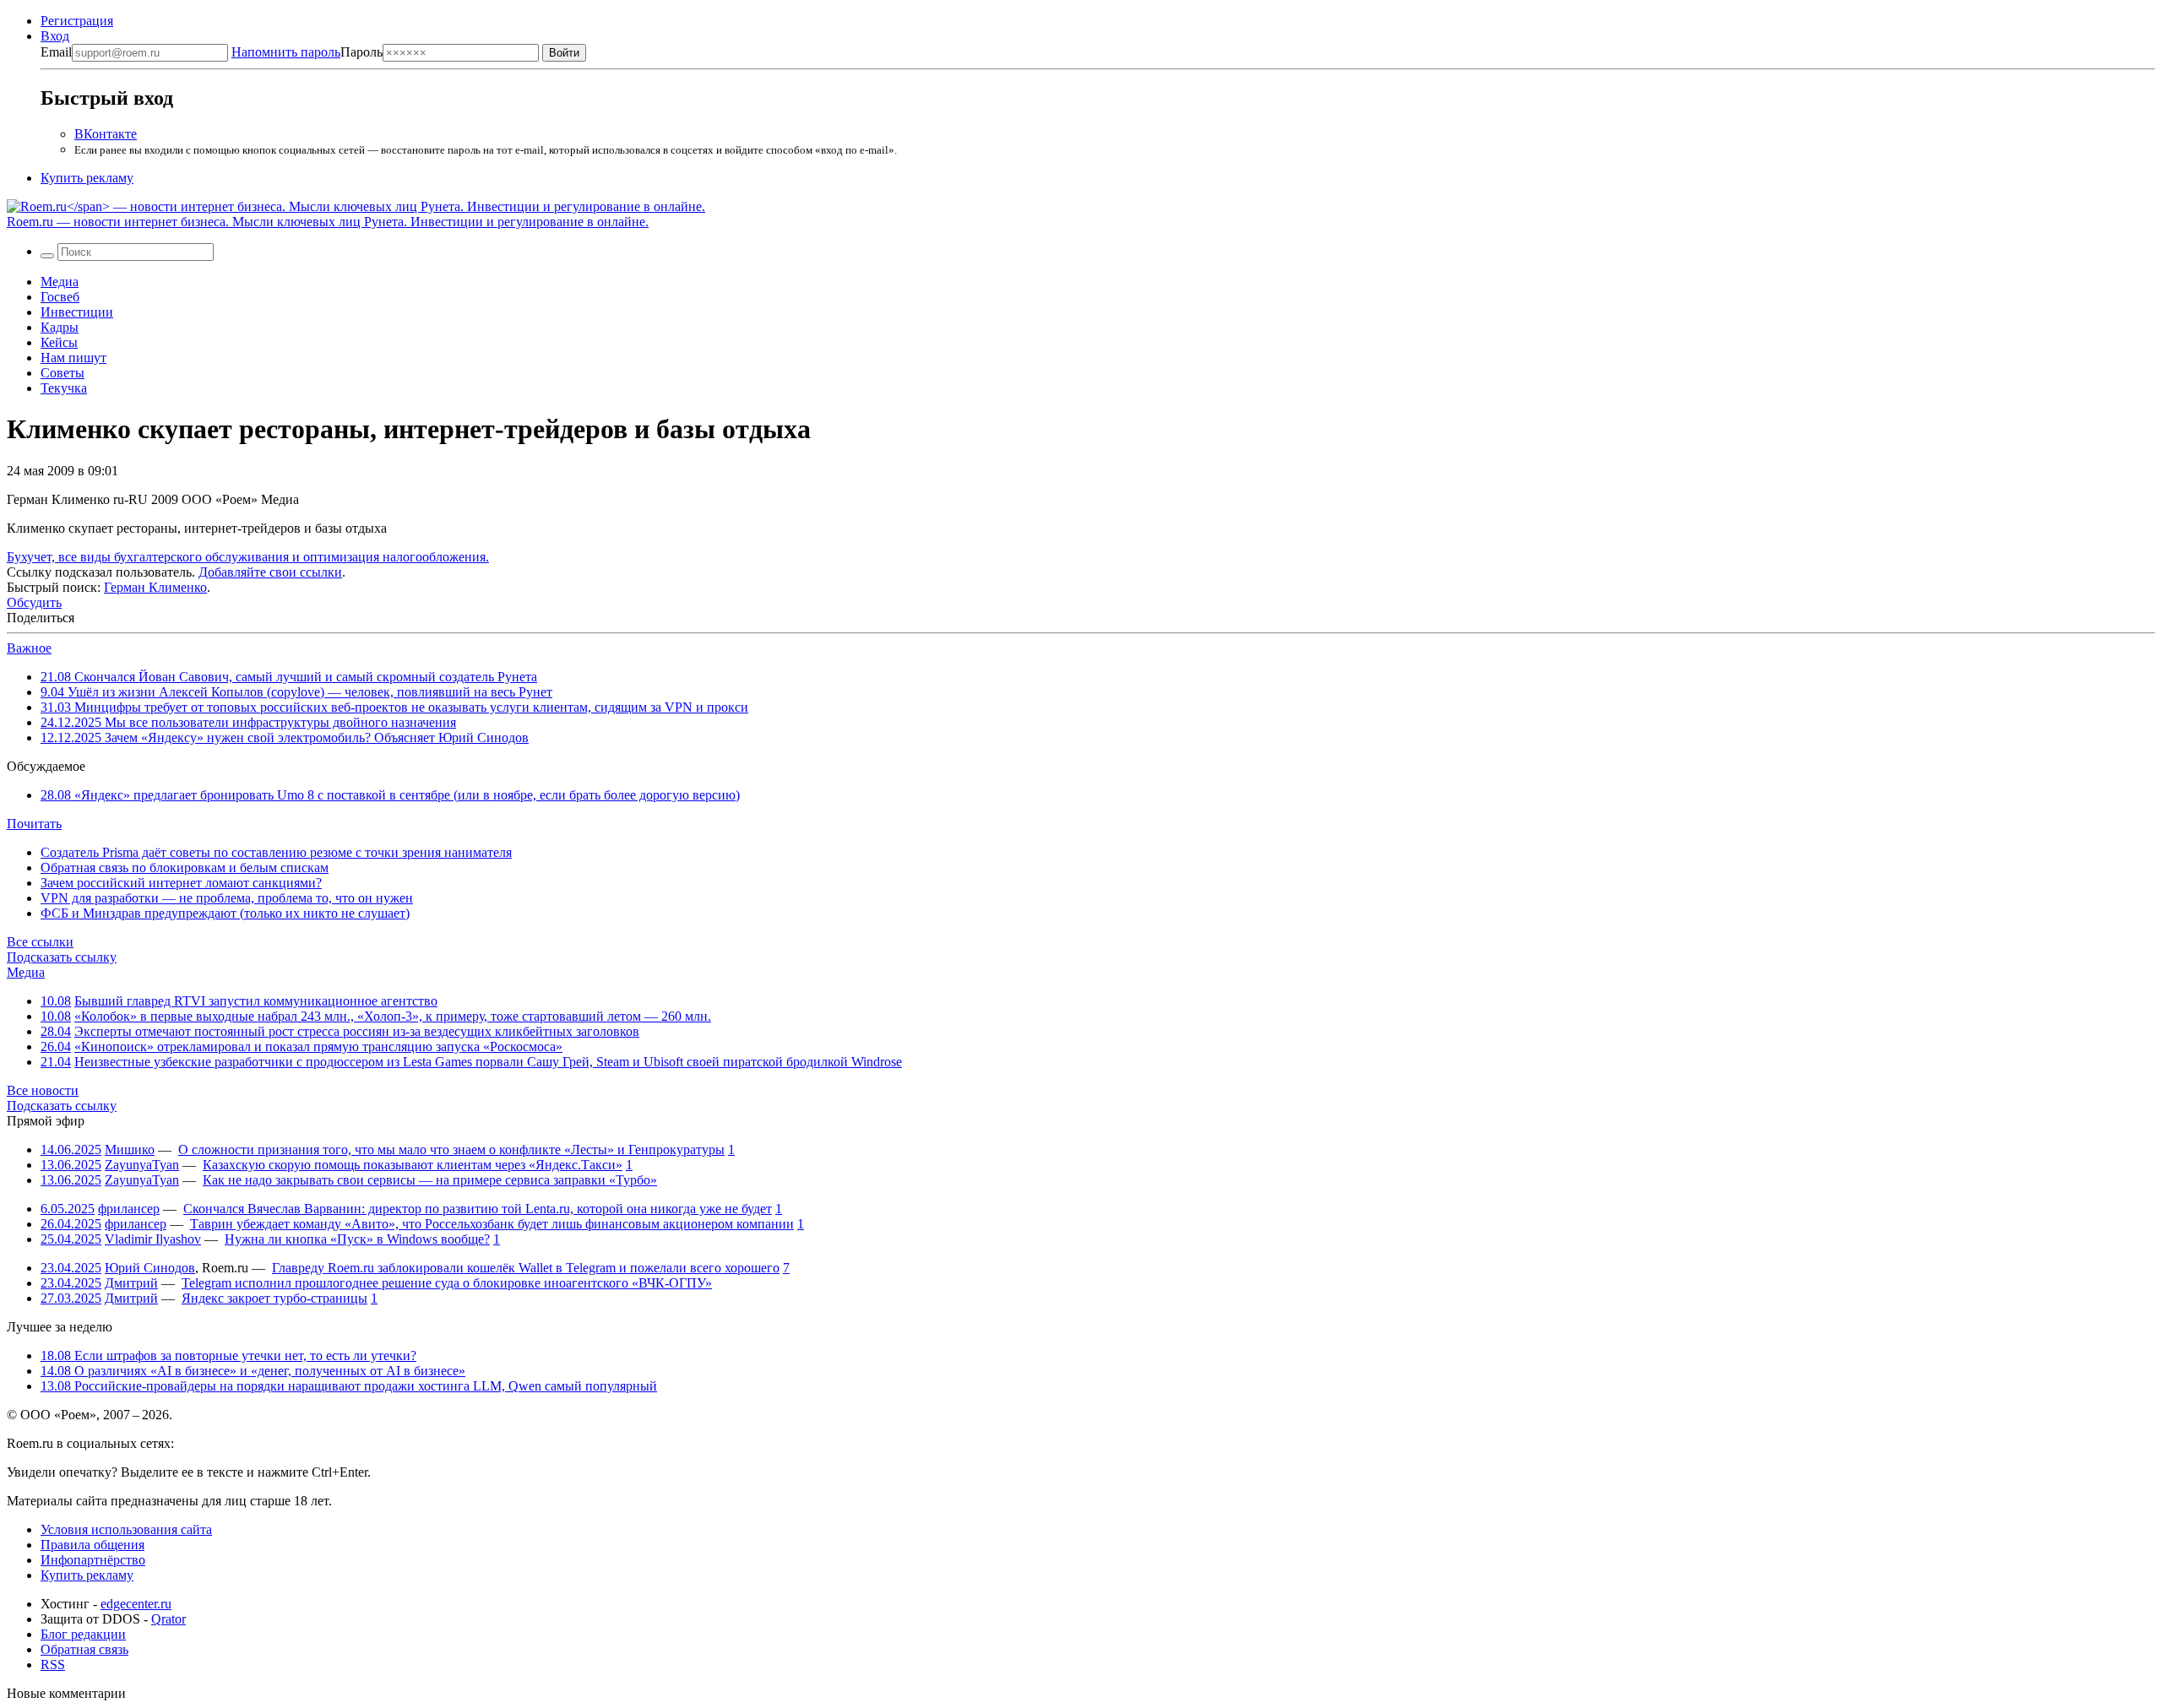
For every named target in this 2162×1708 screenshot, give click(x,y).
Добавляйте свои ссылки (270, 572)
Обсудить (34, 602)
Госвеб (60, 297)
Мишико (130, 1150)
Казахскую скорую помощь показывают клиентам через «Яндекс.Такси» (413, 1165)
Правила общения (92, 1545)
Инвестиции (77, 312)
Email (56, 52)
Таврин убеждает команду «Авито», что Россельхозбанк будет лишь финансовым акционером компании (492, 1224)
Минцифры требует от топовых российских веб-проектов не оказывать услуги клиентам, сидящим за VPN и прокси (394, 707)
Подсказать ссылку (62, 957)
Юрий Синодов (150, 1268)
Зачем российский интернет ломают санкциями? (181, 883)
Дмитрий (131, 1283)
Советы (62, 373)
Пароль (307, 52)
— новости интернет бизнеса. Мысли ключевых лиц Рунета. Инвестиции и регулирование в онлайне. (328, 222)
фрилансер (129, 1209)
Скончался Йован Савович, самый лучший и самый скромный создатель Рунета (289, 677)
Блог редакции (83, 1634)
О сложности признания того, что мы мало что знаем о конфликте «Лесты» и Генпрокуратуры (451, 1150)
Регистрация (77, 21)
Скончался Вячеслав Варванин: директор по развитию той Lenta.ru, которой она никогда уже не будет (478, 1209)
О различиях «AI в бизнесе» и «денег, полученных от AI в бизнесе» (253, 1371)
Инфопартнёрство (93, 1560)
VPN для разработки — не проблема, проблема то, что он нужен (227, 898)
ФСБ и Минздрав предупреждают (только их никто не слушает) (225, 913)
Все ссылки (40, 942)
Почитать (34, 824)
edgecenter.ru (136, 1604)
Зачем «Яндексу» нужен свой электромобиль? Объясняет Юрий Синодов (285, 737)
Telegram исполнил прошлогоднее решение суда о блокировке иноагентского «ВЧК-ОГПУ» (447, 1283)
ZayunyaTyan (142, 1165)
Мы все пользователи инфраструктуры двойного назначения (248, 722)
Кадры (60, 327)
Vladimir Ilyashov (153, 1239)
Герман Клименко (155, 587)
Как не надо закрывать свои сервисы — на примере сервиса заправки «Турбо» (430, 1180)
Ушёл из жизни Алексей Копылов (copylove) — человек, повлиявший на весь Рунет (296, 692)
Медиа (60, 282)
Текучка (64, 388)
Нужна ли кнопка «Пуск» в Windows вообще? (357, 1239)
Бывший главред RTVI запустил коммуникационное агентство (256, 1001)
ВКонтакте (106, 134)
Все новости (43, 1090)
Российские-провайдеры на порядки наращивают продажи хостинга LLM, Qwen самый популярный (349, 1386)
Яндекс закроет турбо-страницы (274, 1298)
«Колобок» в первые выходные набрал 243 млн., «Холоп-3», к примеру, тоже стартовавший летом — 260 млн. (393, 1016)
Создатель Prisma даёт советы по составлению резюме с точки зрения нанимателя (276, 852)
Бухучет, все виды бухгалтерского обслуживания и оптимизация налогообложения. (248, 557)
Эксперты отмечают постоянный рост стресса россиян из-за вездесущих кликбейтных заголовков (357, 1031)
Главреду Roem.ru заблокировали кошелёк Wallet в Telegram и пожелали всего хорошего (526, 1268)
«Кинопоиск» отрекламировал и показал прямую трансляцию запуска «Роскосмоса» (318, 1046)
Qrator (168, 1619)
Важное (29, 648)
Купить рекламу (87, 178)
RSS (53, 1665)
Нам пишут (73, 358)
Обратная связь (84, 1649)
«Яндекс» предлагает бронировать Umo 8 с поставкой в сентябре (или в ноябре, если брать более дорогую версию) (390, 795)
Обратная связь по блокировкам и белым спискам (185, 868)
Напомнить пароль (286, 52)
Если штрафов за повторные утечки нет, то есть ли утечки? (228, 1356)
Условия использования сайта (126, 1529)
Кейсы (59, 342)
